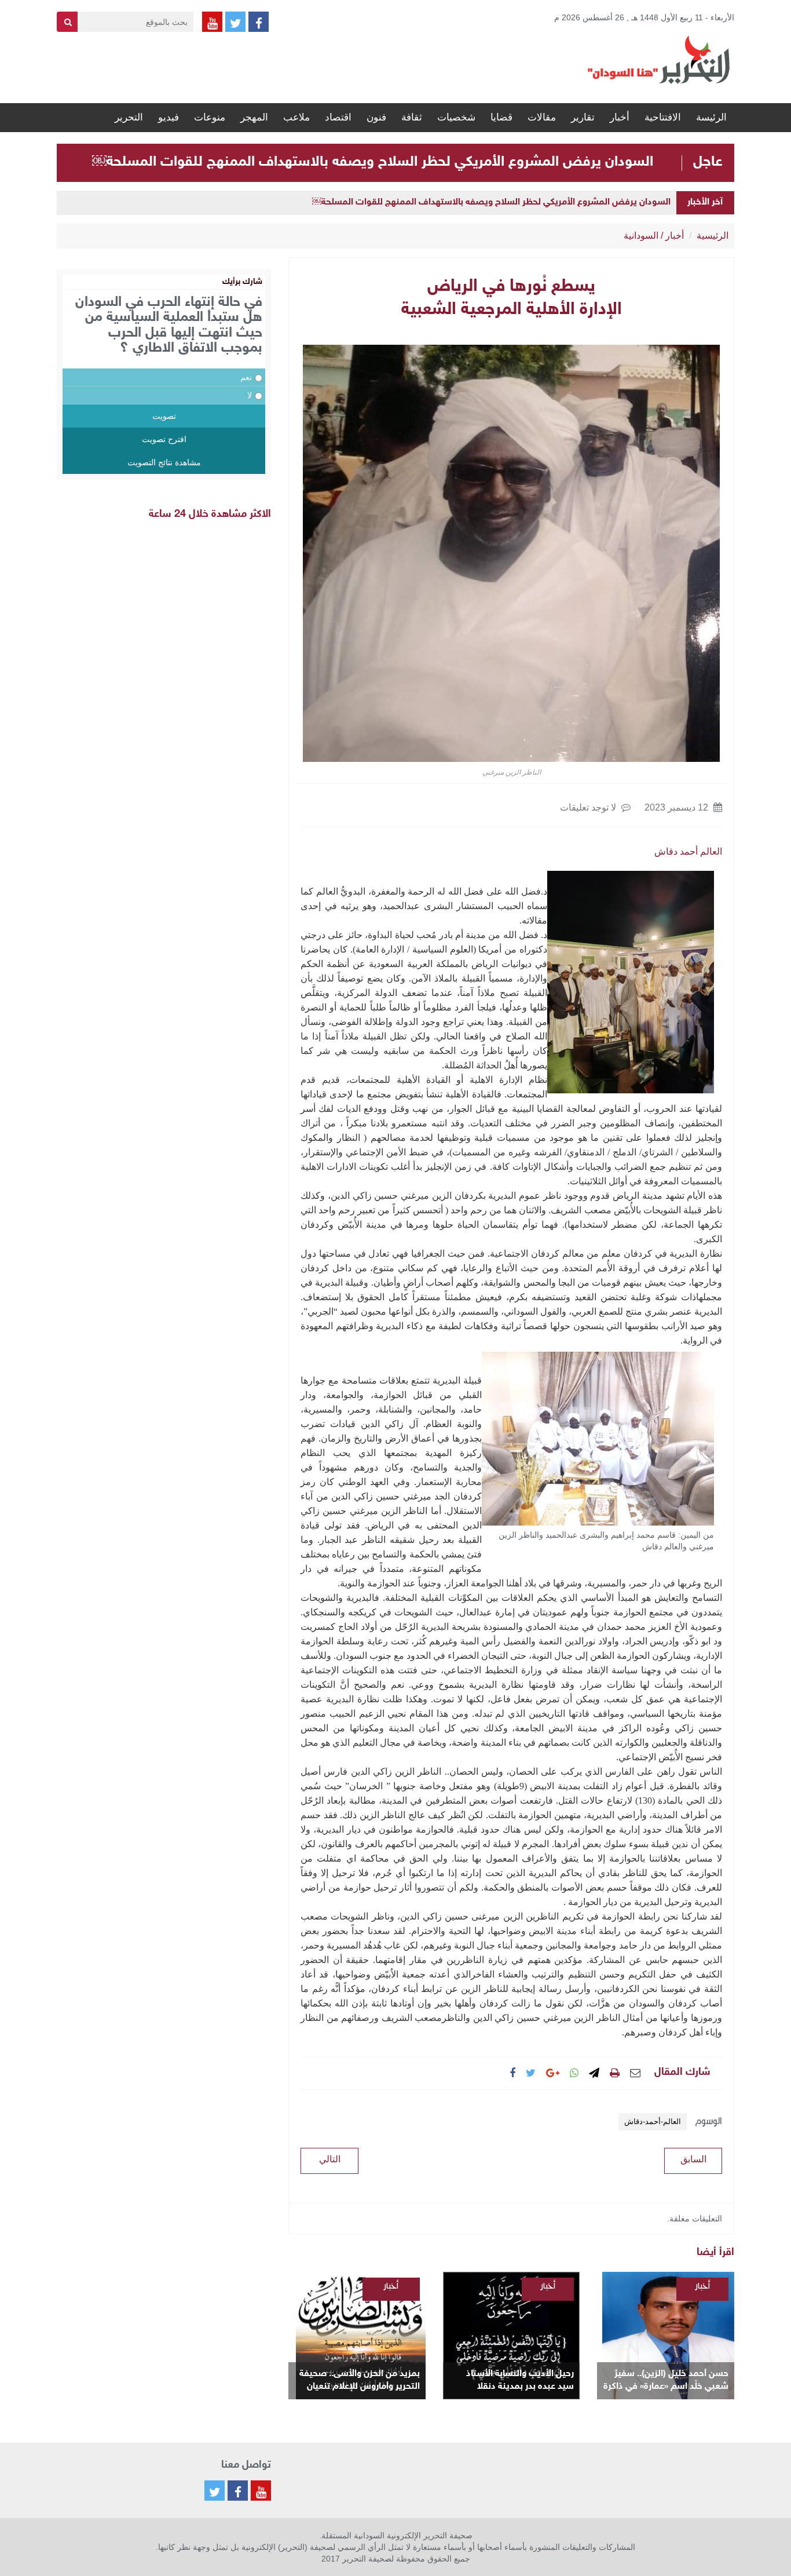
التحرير (129, 117)
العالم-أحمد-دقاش (653, 2121)
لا (250, 395)
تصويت (164, 416)
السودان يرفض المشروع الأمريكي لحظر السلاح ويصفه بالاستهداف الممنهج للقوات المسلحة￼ (373, 162)
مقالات (542, 117)
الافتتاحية (663, 117)
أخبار (620, 117)
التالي (330, 2159)
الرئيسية (713, 236)
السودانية (641, 236)
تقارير (583, 117)
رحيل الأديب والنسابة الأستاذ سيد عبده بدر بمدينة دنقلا (520, 2380)
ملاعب (296, 117)
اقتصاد (338, 117)
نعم (246, 377)
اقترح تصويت (164, 439)
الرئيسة (711, 117)
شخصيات (456, 117)
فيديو (169, 117)
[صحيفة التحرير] (659, 59)
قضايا (501, 117)
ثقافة (412, 117)
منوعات (210, 117)
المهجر (254, 117)
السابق (693, 2159)
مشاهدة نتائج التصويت (164, 462)
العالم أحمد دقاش (688, 851)
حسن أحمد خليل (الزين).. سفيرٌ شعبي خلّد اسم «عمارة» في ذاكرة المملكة (666, 2381)
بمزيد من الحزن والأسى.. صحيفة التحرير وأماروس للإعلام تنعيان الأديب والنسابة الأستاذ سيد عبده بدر (360, 2381)
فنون (376, 117)
